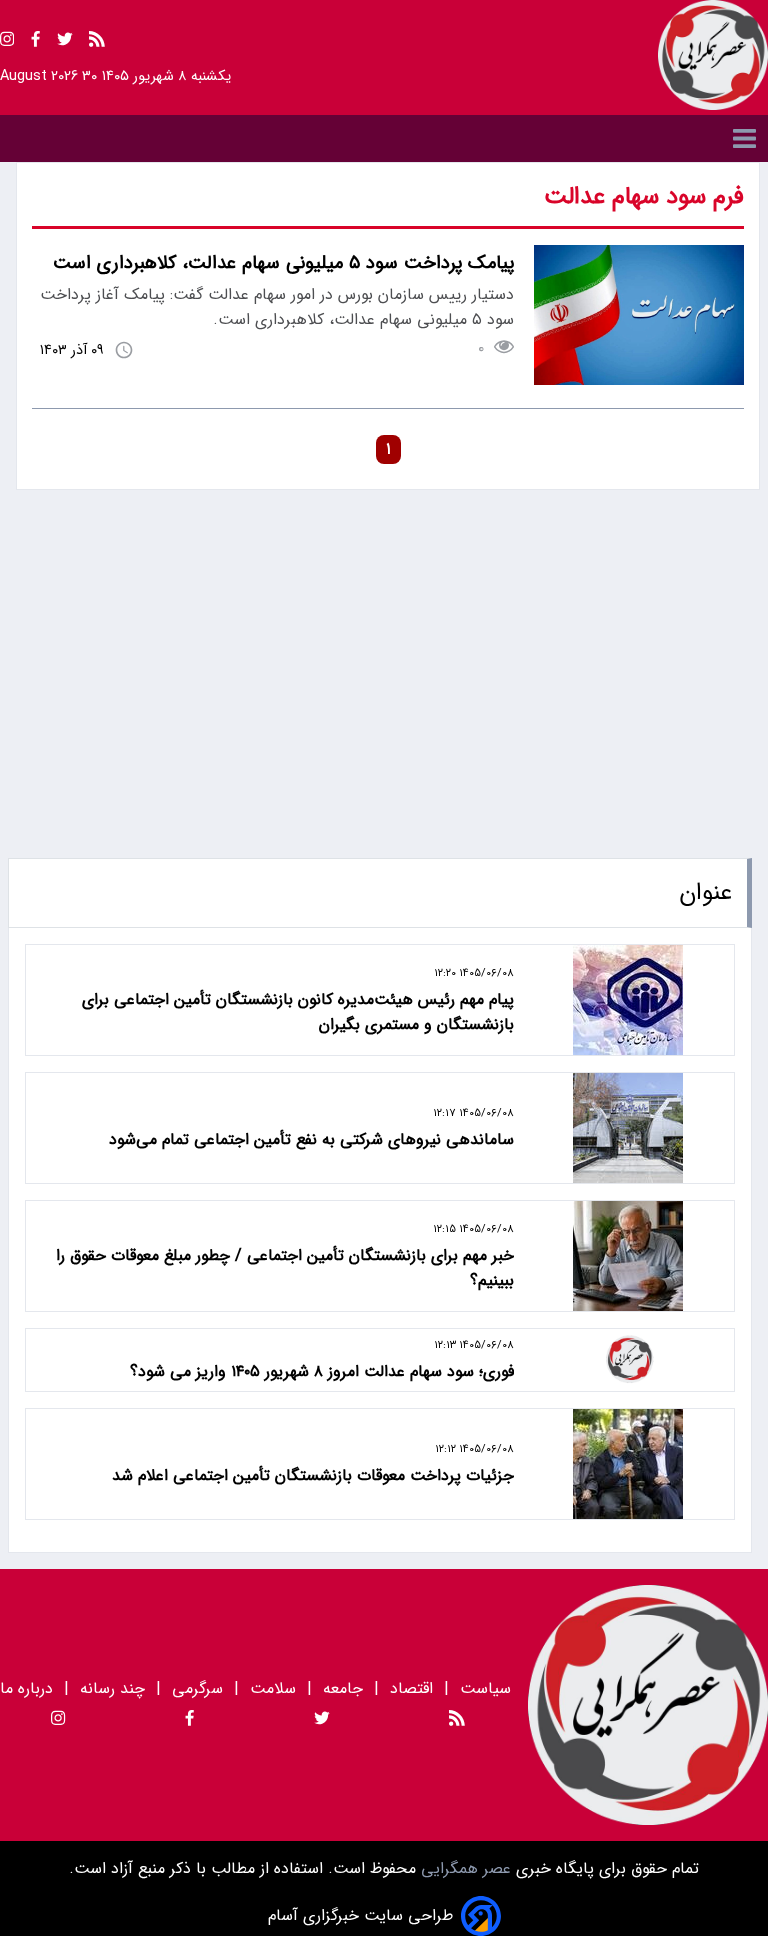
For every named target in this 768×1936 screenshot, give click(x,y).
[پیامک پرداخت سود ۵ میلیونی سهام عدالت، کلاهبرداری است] (639, 380)
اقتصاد (411, 1688)
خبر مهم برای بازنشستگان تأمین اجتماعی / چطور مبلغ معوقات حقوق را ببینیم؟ (285, 1268)
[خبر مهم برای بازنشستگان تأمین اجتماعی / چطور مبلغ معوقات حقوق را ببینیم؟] (628, 1256)
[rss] (97, 42)
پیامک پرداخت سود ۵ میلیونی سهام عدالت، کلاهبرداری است (283, 263)
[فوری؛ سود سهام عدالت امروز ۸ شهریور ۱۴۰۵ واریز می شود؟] (628, 1360)
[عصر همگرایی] (713, 55)
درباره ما (29, 1688)
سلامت (273, 1688)
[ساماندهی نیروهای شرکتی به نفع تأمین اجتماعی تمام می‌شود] (628, 1128)
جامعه (343, 1688)
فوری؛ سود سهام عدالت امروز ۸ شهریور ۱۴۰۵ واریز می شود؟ (322, 1371)
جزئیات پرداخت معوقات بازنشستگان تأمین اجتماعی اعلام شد (313, 1475)
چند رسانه (112, 1688)
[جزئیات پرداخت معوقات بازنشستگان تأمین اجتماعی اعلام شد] (628, 1464)
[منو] (384, 138)
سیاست (485, 1688)
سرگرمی (197, 1688)
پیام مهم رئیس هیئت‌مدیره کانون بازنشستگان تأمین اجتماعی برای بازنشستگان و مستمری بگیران (298, 1012)
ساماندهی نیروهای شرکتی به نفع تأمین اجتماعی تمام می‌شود (311, 1139)
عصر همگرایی (463, 1868)
